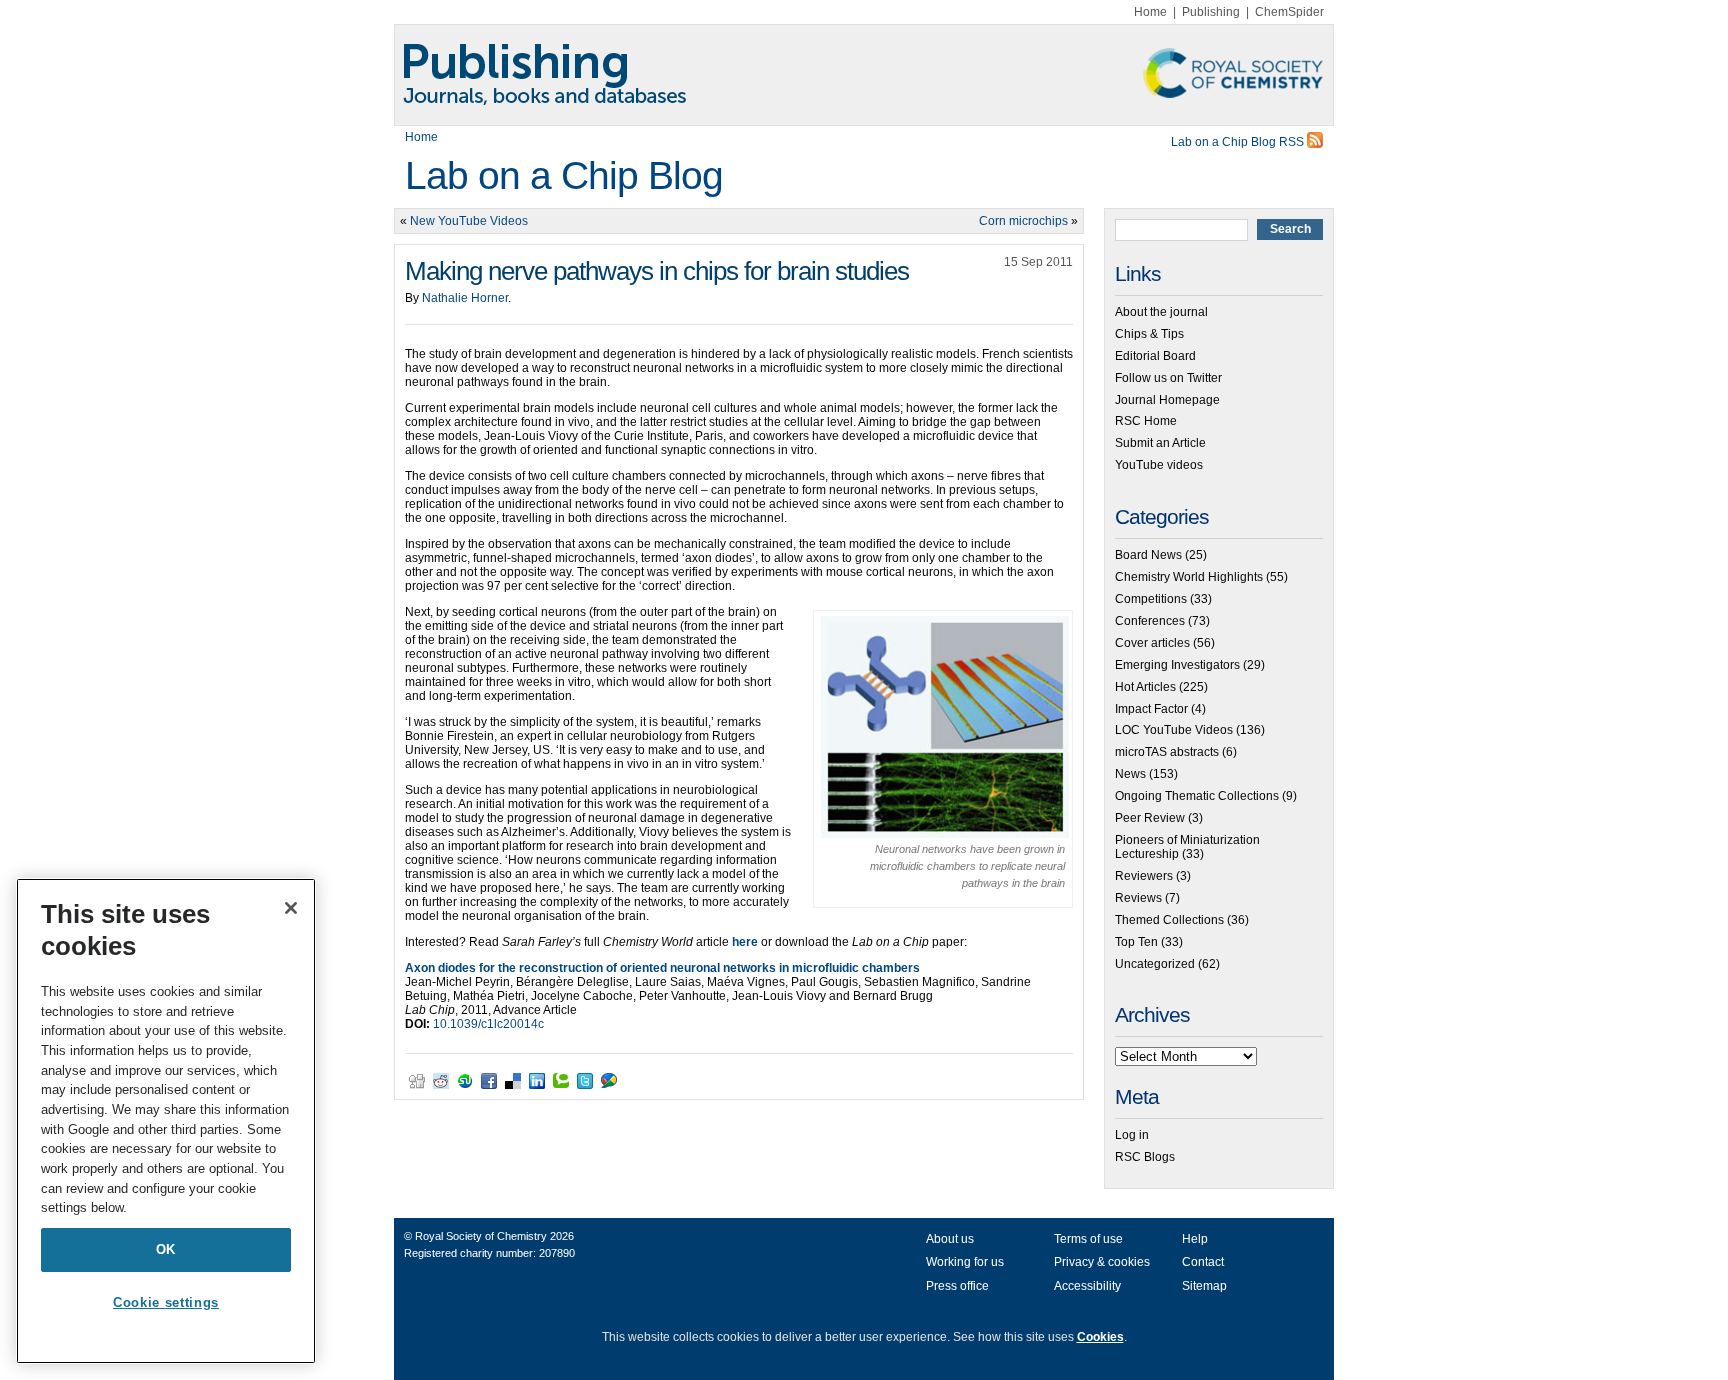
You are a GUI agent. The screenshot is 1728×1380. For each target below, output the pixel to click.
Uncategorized (1155, 964)
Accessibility (1087, 1286)
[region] (166, 1121)
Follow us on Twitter (1168, 378)
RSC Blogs (1145, 1157)
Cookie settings (166, 1302)
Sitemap (1204, 1286)
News (1130, 774)
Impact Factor (1151, 709)
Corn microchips (1023, 221)
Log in (1132, 1135)
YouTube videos (1159, 465)
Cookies (1100, 1337)
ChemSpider (1289, 12)
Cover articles (1152, 643)
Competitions (1151, 599)
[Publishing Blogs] (864, 75)
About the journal (1161, 312)
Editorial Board (1155, 356)
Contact (1203, 1262)
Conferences (1150, 621)
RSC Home (1146, 421)
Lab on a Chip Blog (564, 175)
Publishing (1211, 12)
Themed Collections (1169, 920)
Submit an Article (1160, 443)
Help (1195, 1239)
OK (166, 1249)
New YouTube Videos (469, 221)
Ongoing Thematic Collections (1197, 796)
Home (1150, 12)
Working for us (965, 1262)
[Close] (291, 908)
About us (950, 1239)
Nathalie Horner (465, 298)
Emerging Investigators (1177, 665)
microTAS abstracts (1167, 752)
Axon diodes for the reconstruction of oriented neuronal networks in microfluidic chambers (662, 968)
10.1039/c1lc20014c (488, 1024)
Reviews (1138, 898)
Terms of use (1088, 1239)
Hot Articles (1145, 687)
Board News (1148, 555)
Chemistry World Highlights (1189, 577)
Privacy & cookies (1102, 1262)
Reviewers (1144, 876)
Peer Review (1150, 818)
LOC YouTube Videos (1174, 730)
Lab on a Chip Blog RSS (1239, 142)
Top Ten (1136, 942)
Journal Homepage (1167, 400)
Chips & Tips (1149, 334)
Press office (957, 1286)
